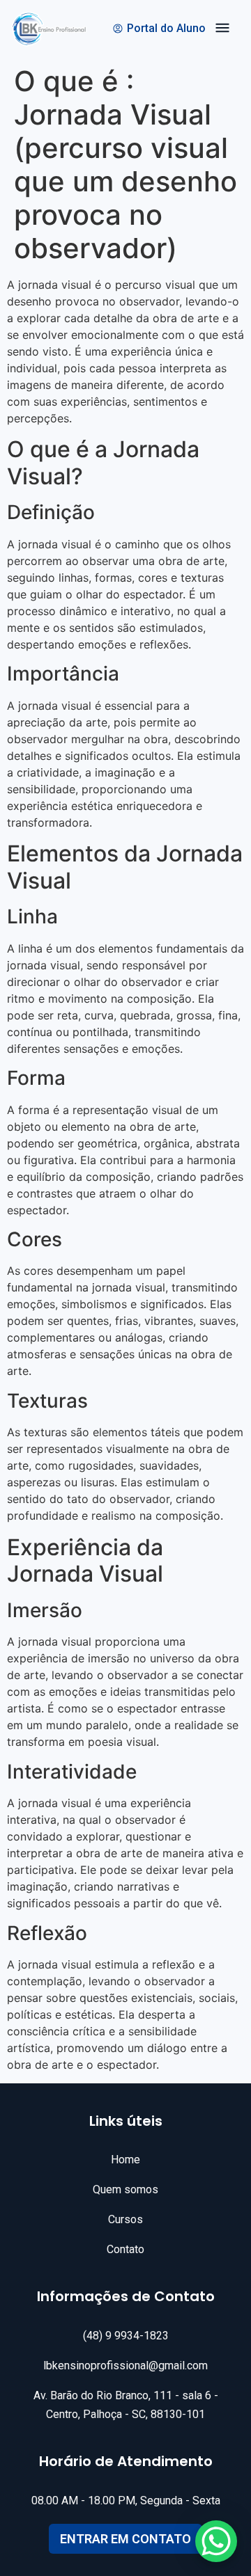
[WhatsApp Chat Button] (216, 2541)
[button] (223, 30)
